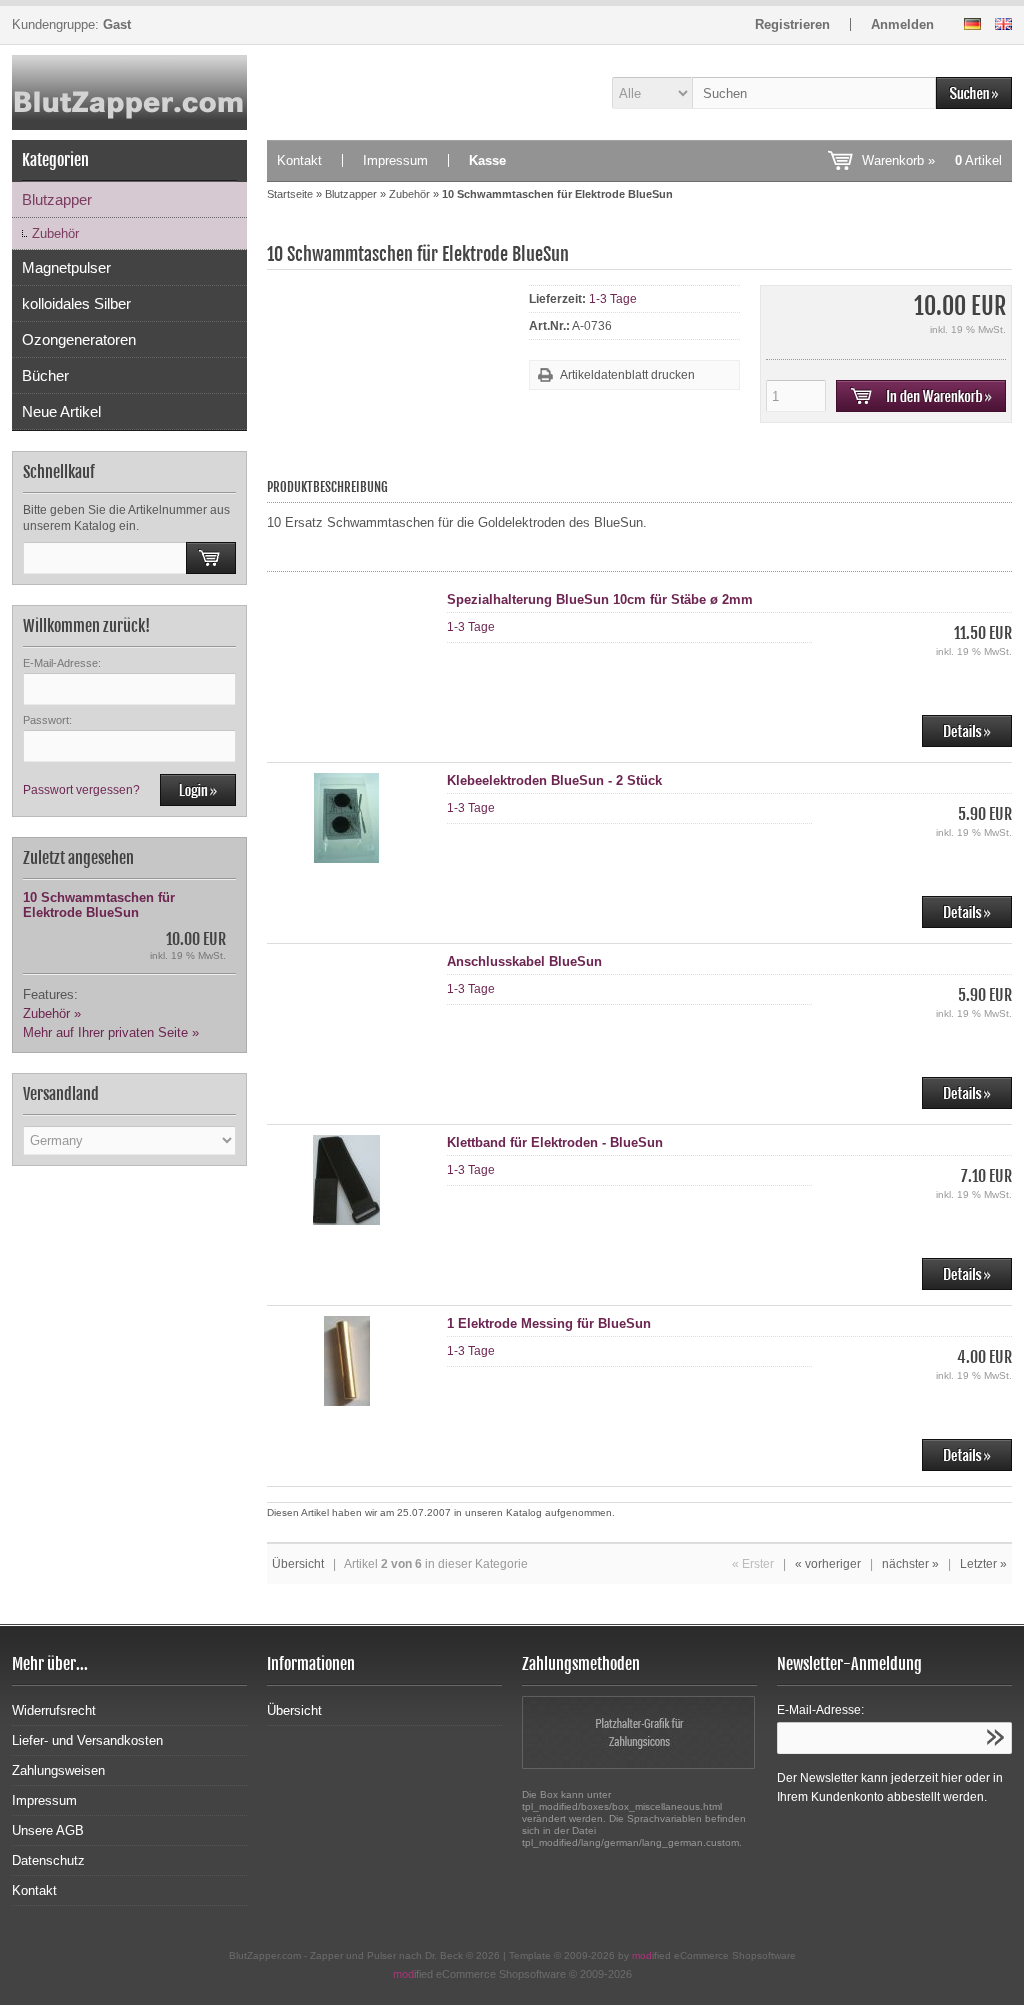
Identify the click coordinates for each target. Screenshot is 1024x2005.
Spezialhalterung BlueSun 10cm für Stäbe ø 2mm (600, 599)
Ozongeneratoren (79, 339)
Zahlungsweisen (58, 1770)
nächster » (910, 1564)
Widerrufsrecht (54, 1710)
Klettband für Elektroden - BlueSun (555, 1142)
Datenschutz (48, 1860)
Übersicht (298, 1564)
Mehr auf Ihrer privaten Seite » (111, 1032)
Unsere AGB (48, 1830)
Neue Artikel (61, 411)
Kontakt (299, 160)
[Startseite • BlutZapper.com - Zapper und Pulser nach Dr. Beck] (129, 92)
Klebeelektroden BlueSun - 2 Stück (554, 780)
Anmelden (902, 24)
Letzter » (983, 1564)
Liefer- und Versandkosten (87, 1740)
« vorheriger (828, 1564)
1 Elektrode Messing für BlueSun (549, 1323)
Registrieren (792, 24)
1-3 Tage (613, 299)
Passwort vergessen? (81, 790)
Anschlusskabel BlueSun (524, 961)
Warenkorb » (932, 160)
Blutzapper (57, 199)
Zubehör (55, 233)
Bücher (45, 375)
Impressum (395, 160)
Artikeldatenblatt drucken (627, 375)
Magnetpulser (66, 267)
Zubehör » (52, 1013)
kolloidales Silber (76, 303)
